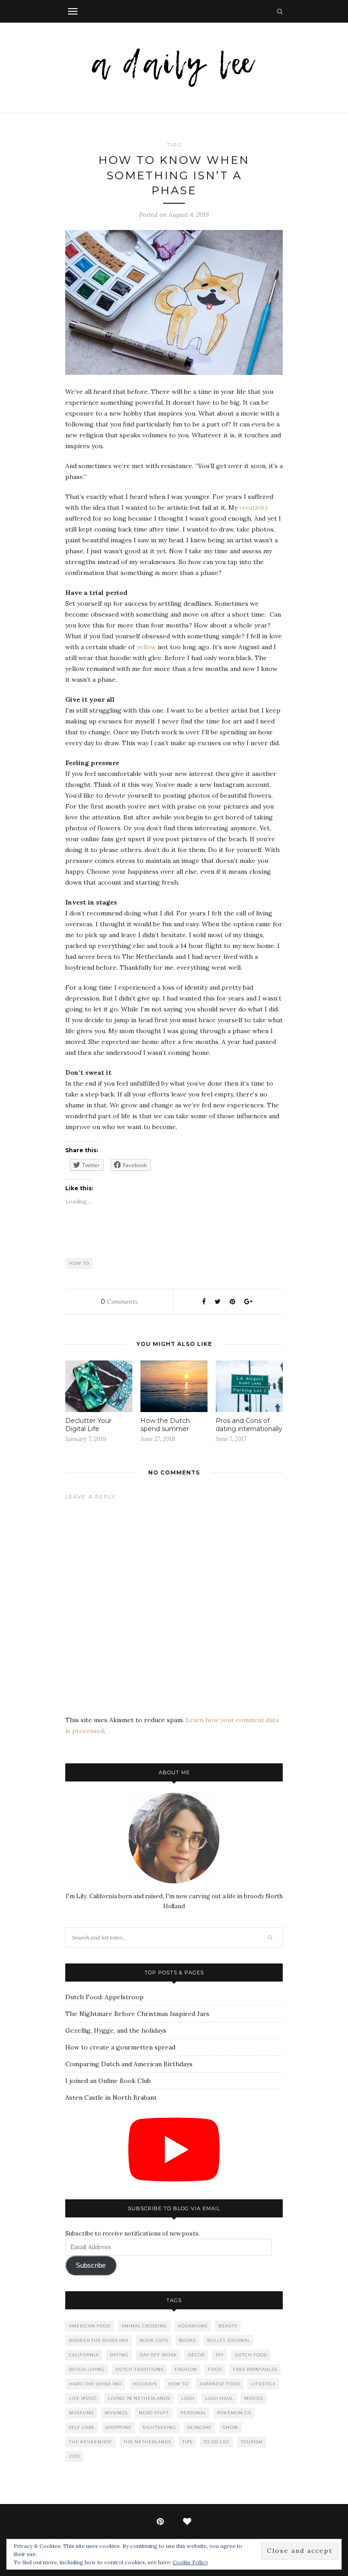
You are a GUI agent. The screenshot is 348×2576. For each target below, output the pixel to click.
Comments (119, 1302)
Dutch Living (87, 2369)
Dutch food (251, 2355)
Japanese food (220, 2384)
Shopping (119, 2427)
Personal (193, 2413)
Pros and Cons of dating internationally (249, 1425)
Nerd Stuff (154, 2413)
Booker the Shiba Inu (99, 2340)
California (84, 2355)
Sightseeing (159, 2427)
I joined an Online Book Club (108, 2081)
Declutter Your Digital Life (88, 1425)
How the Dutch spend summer (165, 1425)
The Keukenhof (91, 2442)
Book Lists (154, 2340)
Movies (254, 2398)
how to (79, 1263)
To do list (217, 2442)
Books (188, 2340)
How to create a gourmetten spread (120, 2047)
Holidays (145, 2384)
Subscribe (91, 2265)
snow (231, 2427)
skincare (200, 2427)
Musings (116, 2413)
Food (215, 2369)
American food (90, 2326)
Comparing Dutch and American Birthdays (129, 2064)
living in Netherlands (139, 2398)
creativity (254, 508)
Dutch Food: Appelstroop (104, 1997)
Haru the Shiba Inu (95, 2384)
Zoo (74, 2456)
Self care (82, 2427)
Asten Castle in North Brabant (111, 2097)
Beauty (228, 2326)
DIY (220, 2355)
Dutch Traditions (140, 2369)
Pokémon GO (234, 2413)
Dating (119, 2355)
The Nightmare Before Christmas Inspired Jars (137, 2014)
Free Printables (255, 2369)
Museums (81, 2413)
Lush (188, 2398)
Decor (196, 2355)
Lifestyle (263, 2384)
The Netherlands (147, 2442)
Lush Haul (219, 2398)
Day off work (158, 2355)
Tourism (252, 2442)
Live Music (83, 2398)
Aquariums (193, 2326)
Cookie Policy (190, 2562)
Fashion (186, 2369)
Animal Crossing (144, 2326)
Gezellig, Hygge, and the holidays (116, 2030)
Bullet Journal (229, 2340)
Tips (174, 145)
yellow (146, 647)
